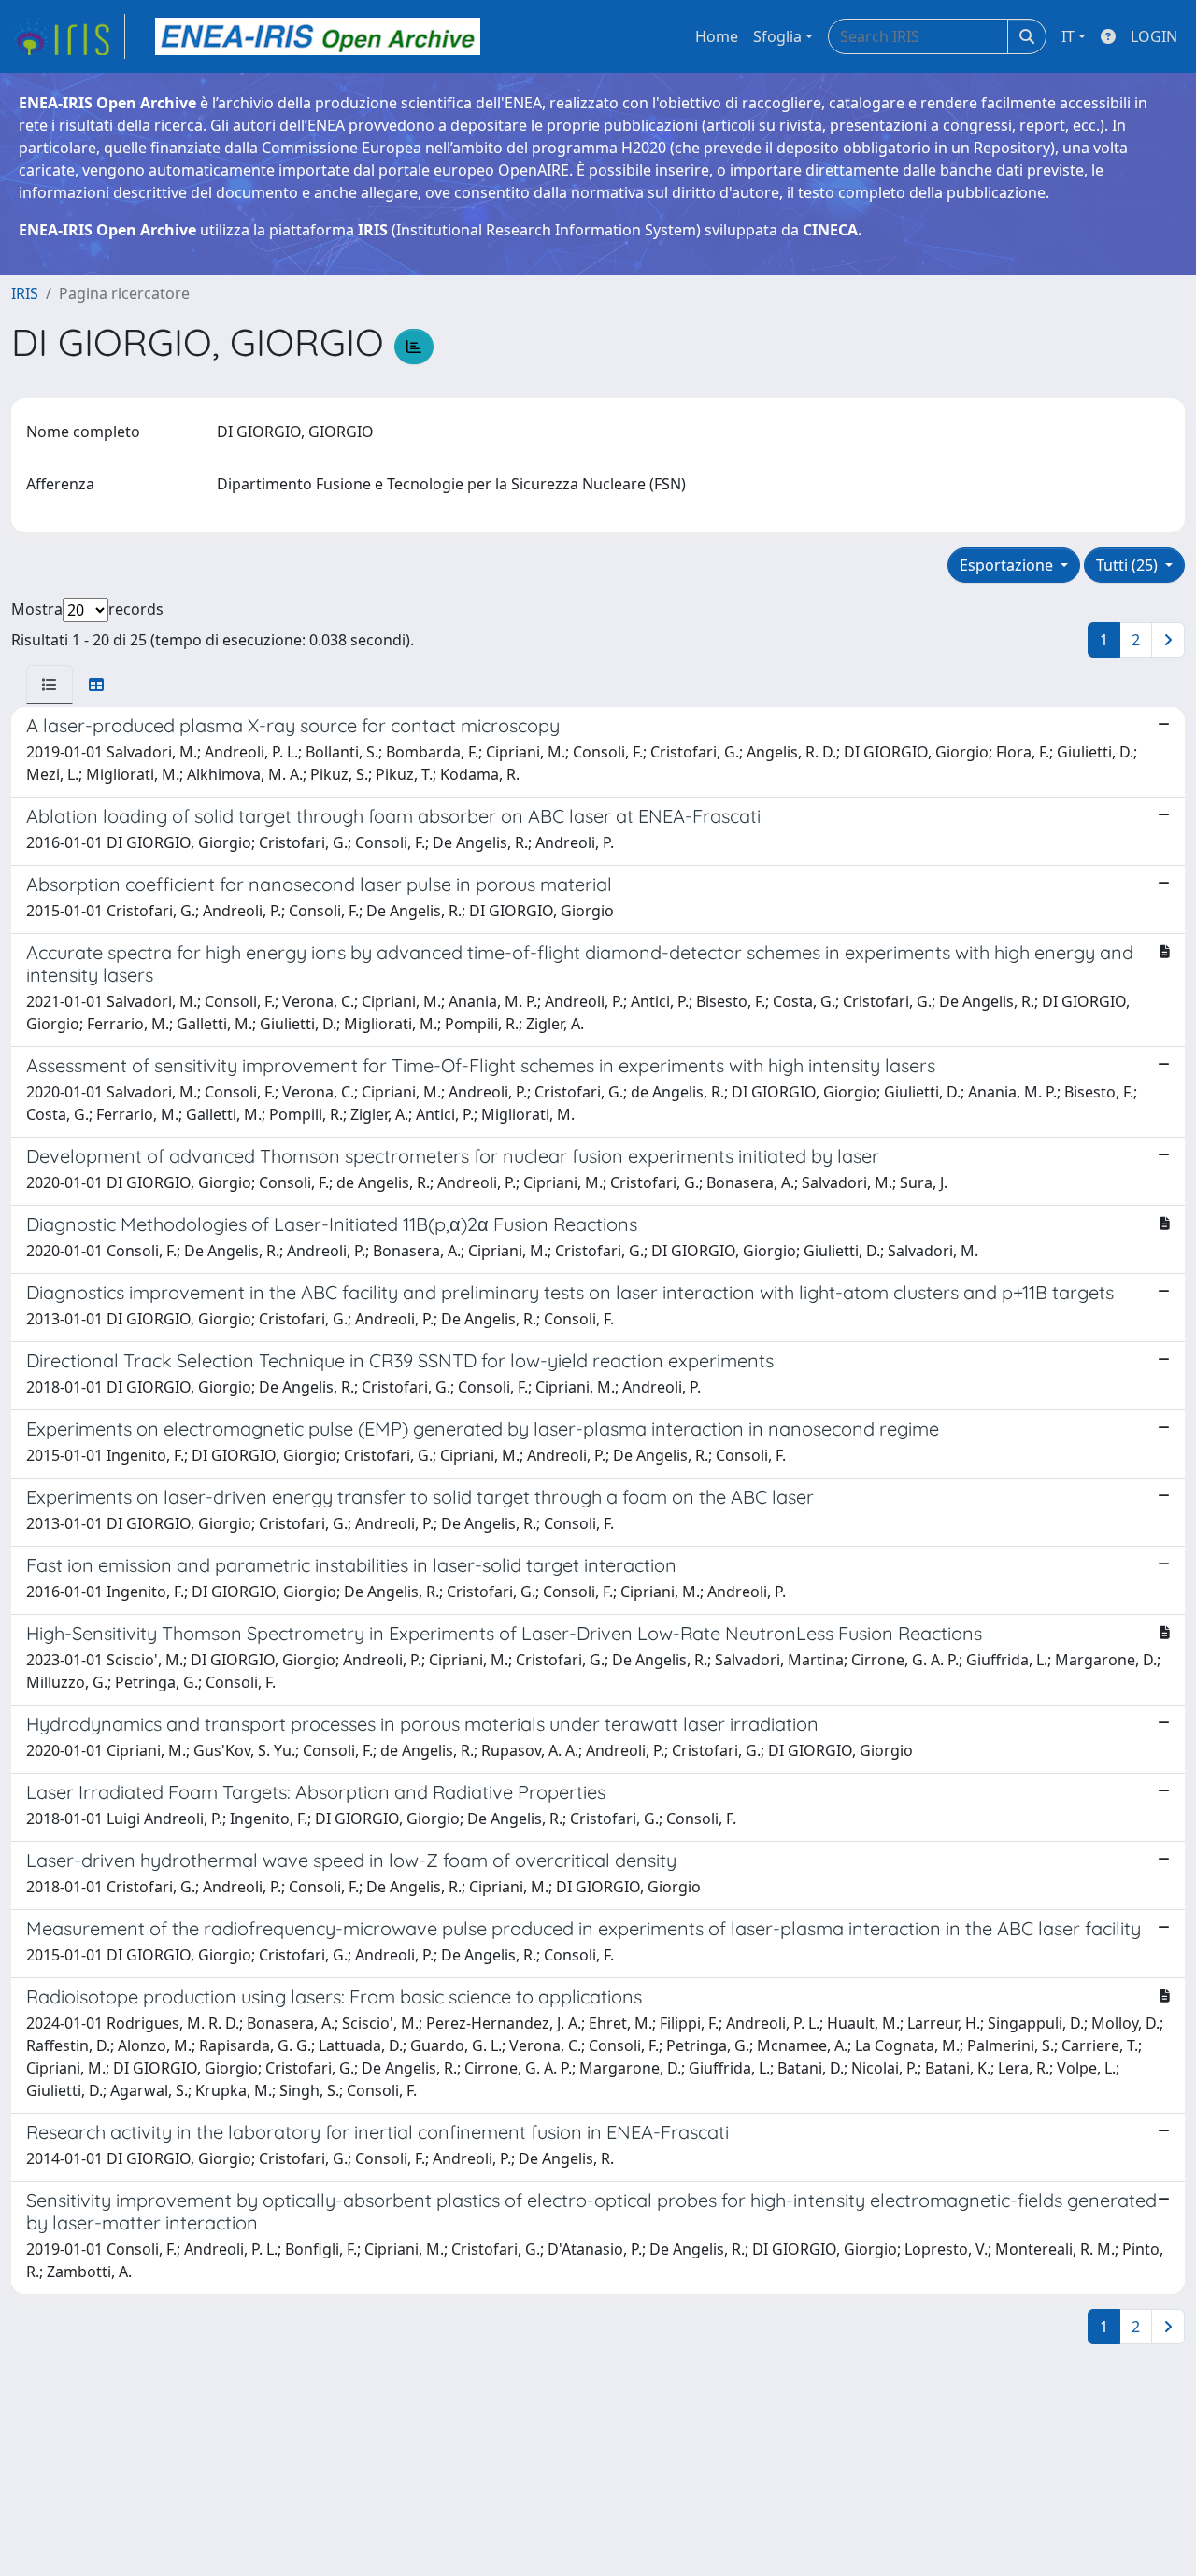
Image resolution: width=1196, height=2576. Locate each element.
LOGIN (1154, 36)
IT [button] (1068, 36)
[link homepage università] (318, 36)
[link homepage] (68, 36)
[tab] (50, 685)
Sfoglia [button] (777, 36)
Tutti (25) (1129, 565)
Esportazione (1008, 565)
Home (717, 36)
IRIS (25, 293)
